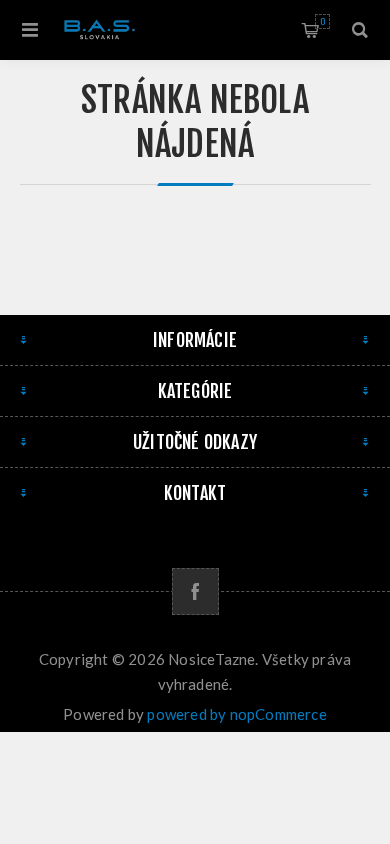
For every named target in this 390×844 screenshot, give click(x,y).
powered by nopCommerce (236, 714)
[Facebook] (195, 591)
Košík (322, 21)
